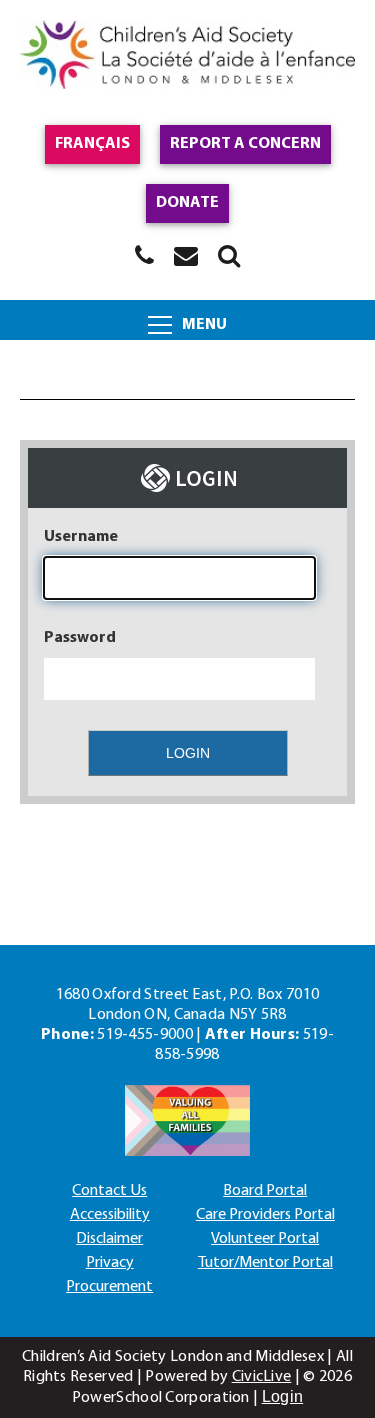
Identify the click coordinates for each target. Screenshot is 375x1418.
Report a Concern (245, 144)
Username (81, 537)
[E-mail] (186, 255)
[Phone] (144, 255)
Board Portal (265, 1191)
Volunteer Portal (265, 1239)
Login (283, 1396)
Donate (187, 203)
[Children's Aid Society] (187, 57)
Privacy (110, 1263)
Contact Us (109, 1191)
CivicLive (262, 1377)
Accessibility (110, 1215)
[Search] (229, 255)
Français (92, 144)
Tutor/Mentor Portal (265, 1263)
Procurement (109, 1287)
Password (80, 638)
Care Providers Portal (265, 1215)
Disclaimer (109, 1239)
